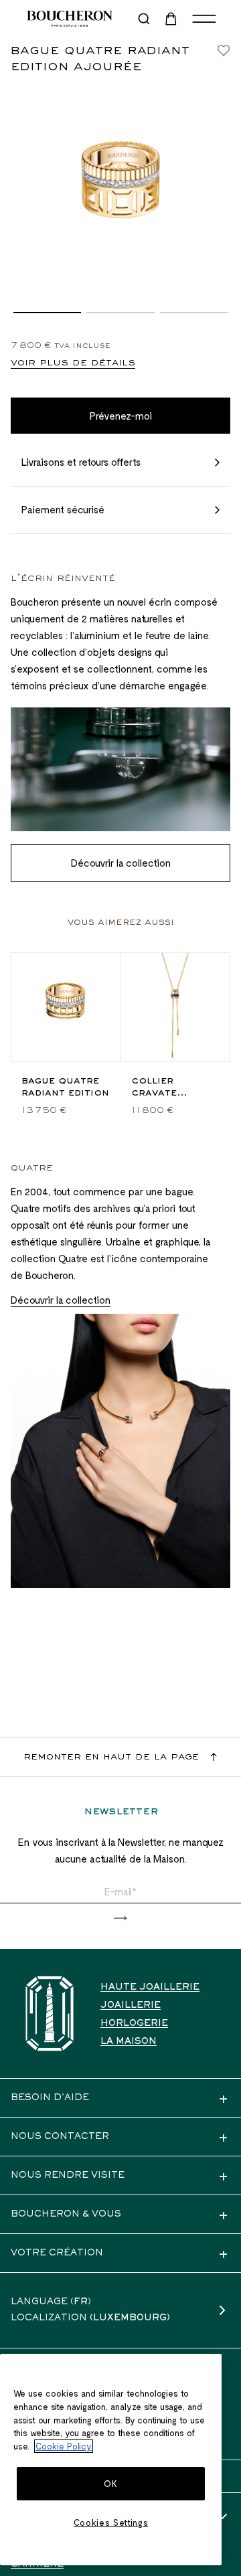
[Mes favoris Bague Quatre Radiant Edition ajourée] (224, 47)
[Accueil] (50, 2013)
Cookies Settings (111, 2522)
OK (110, 2484)
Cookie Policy (64, 2446)
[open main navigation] (204, 19)
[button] (47, 313)
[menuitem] (172, 19)
